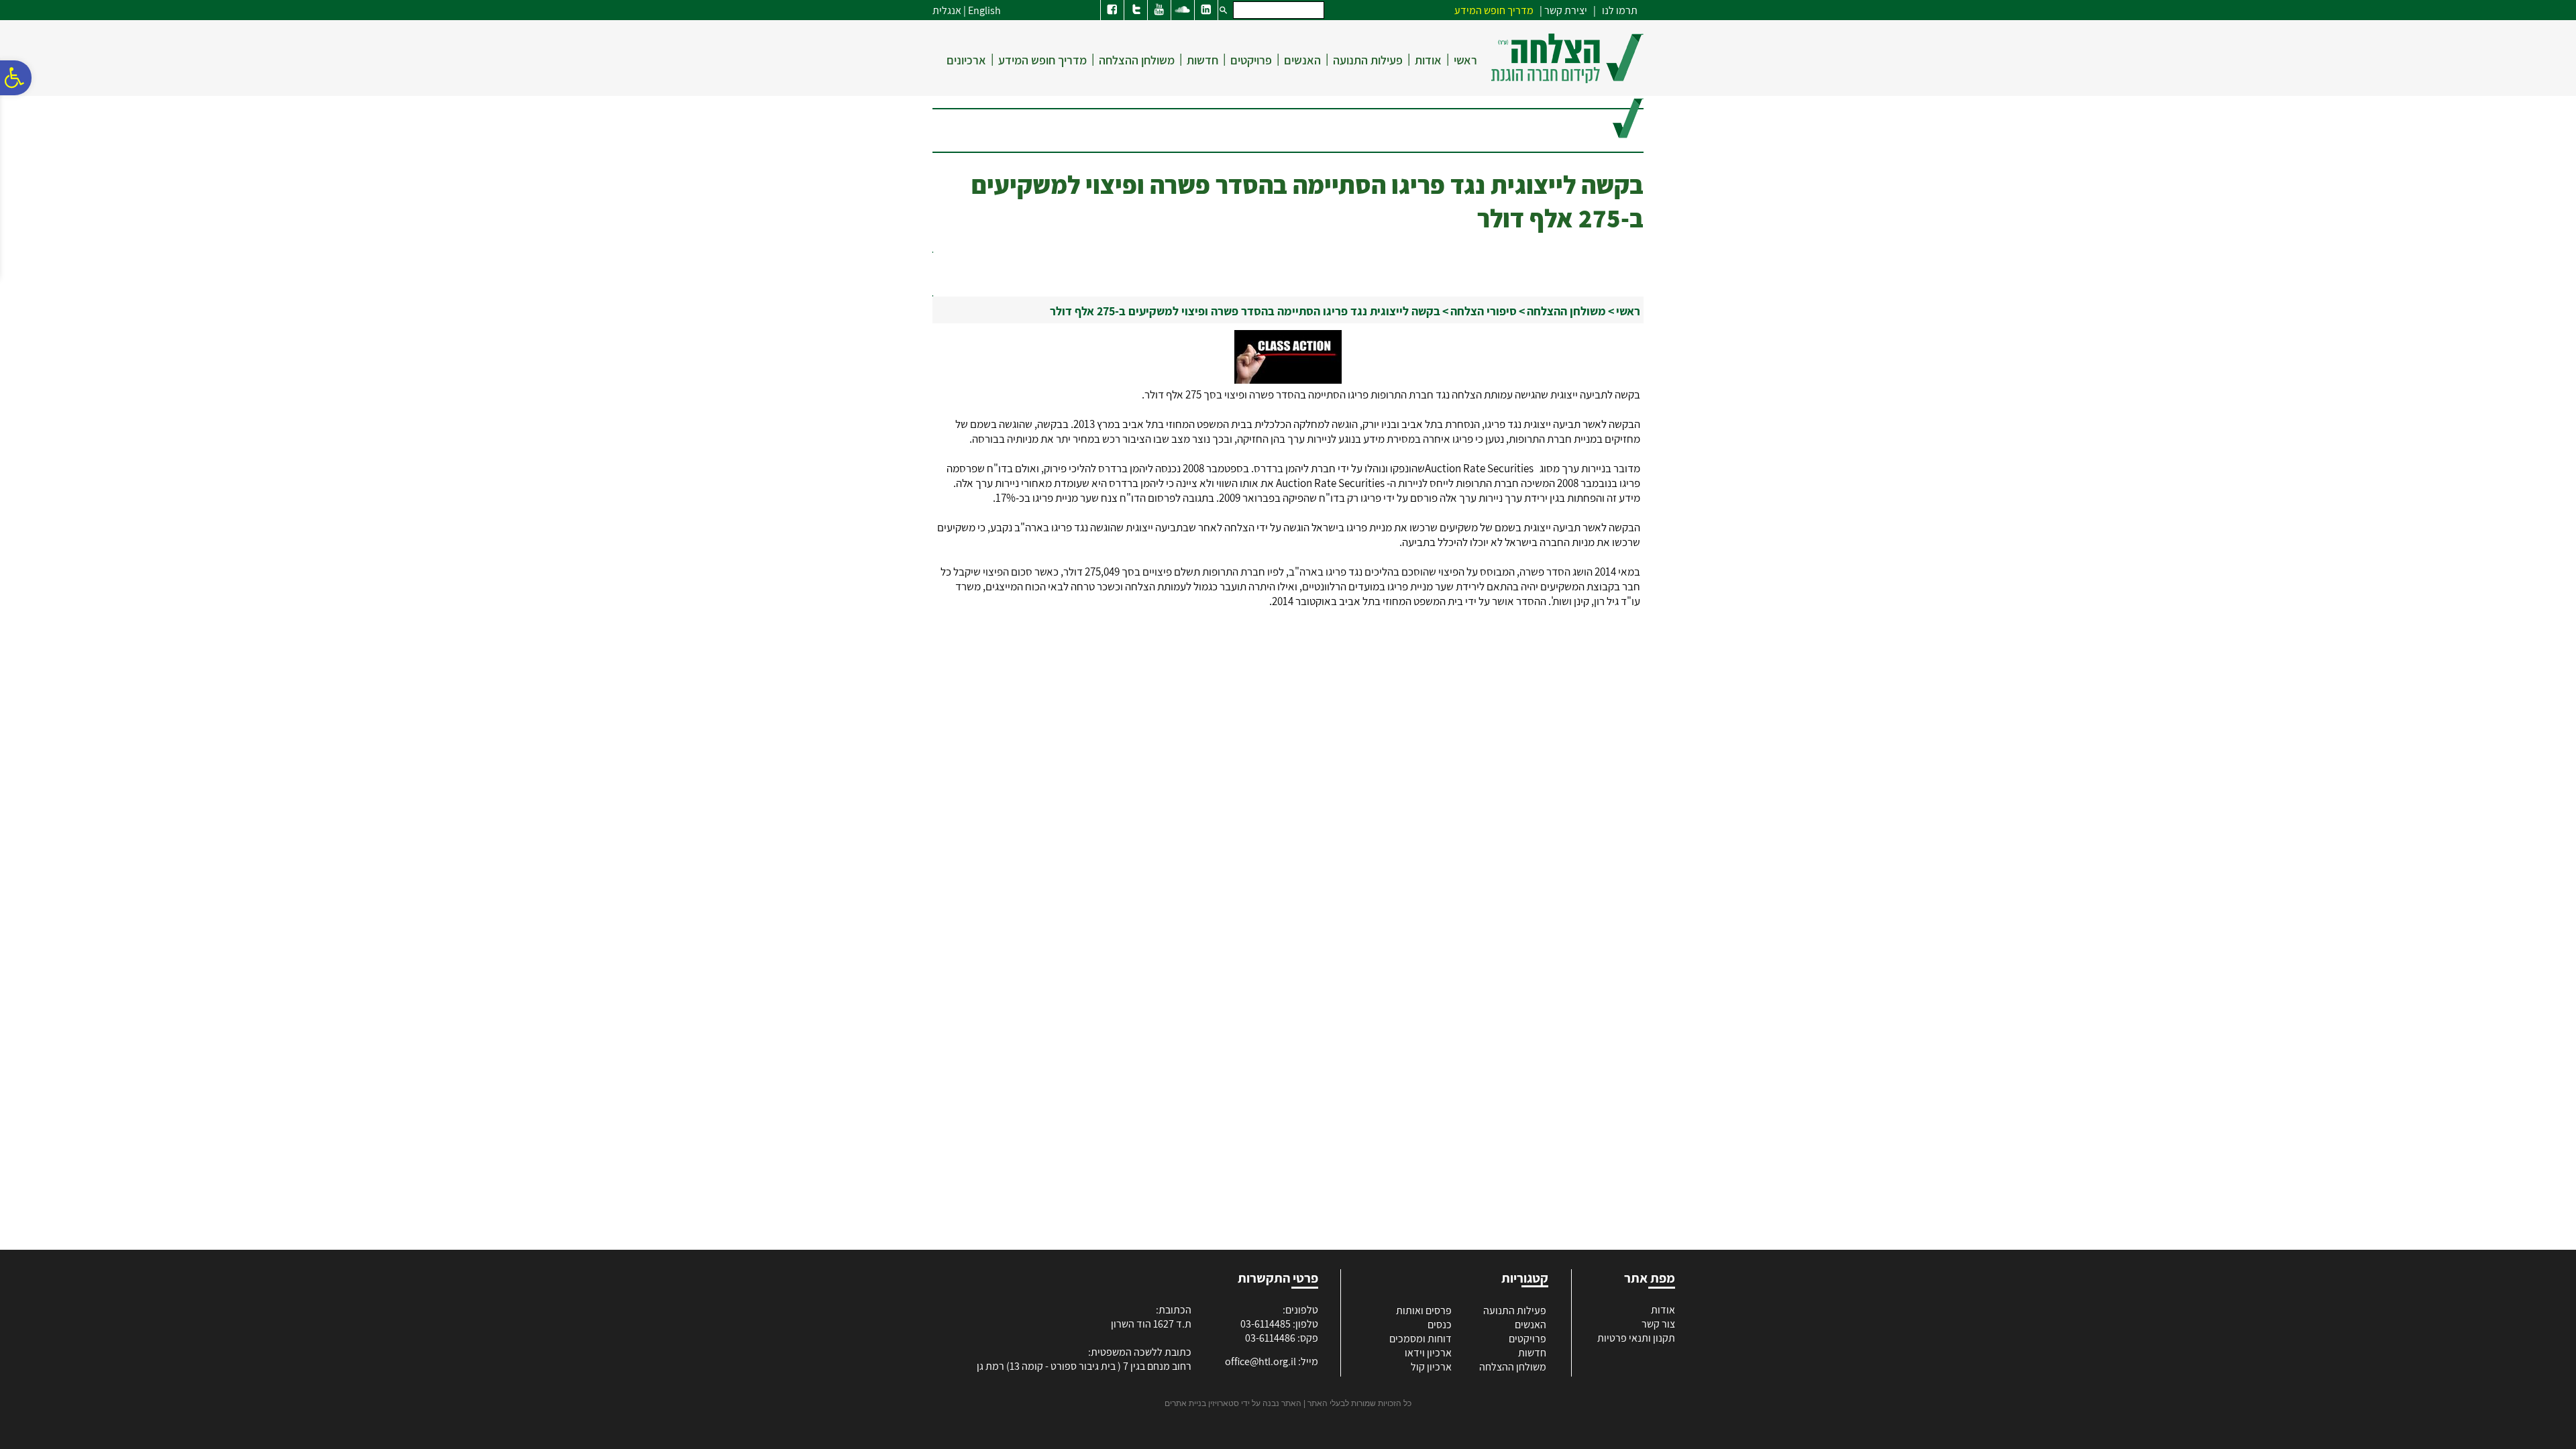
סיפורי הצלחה (1484, 311)
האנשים (1302, 60)
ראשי (1465, 60)
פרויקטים (1251, 60)
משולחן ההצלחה (1137, 60)
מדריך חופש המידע (1042, 60)
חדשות (1202, 60)
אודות (1428, 60)
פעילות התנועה (1368, 60)
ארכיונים (966, 60)
